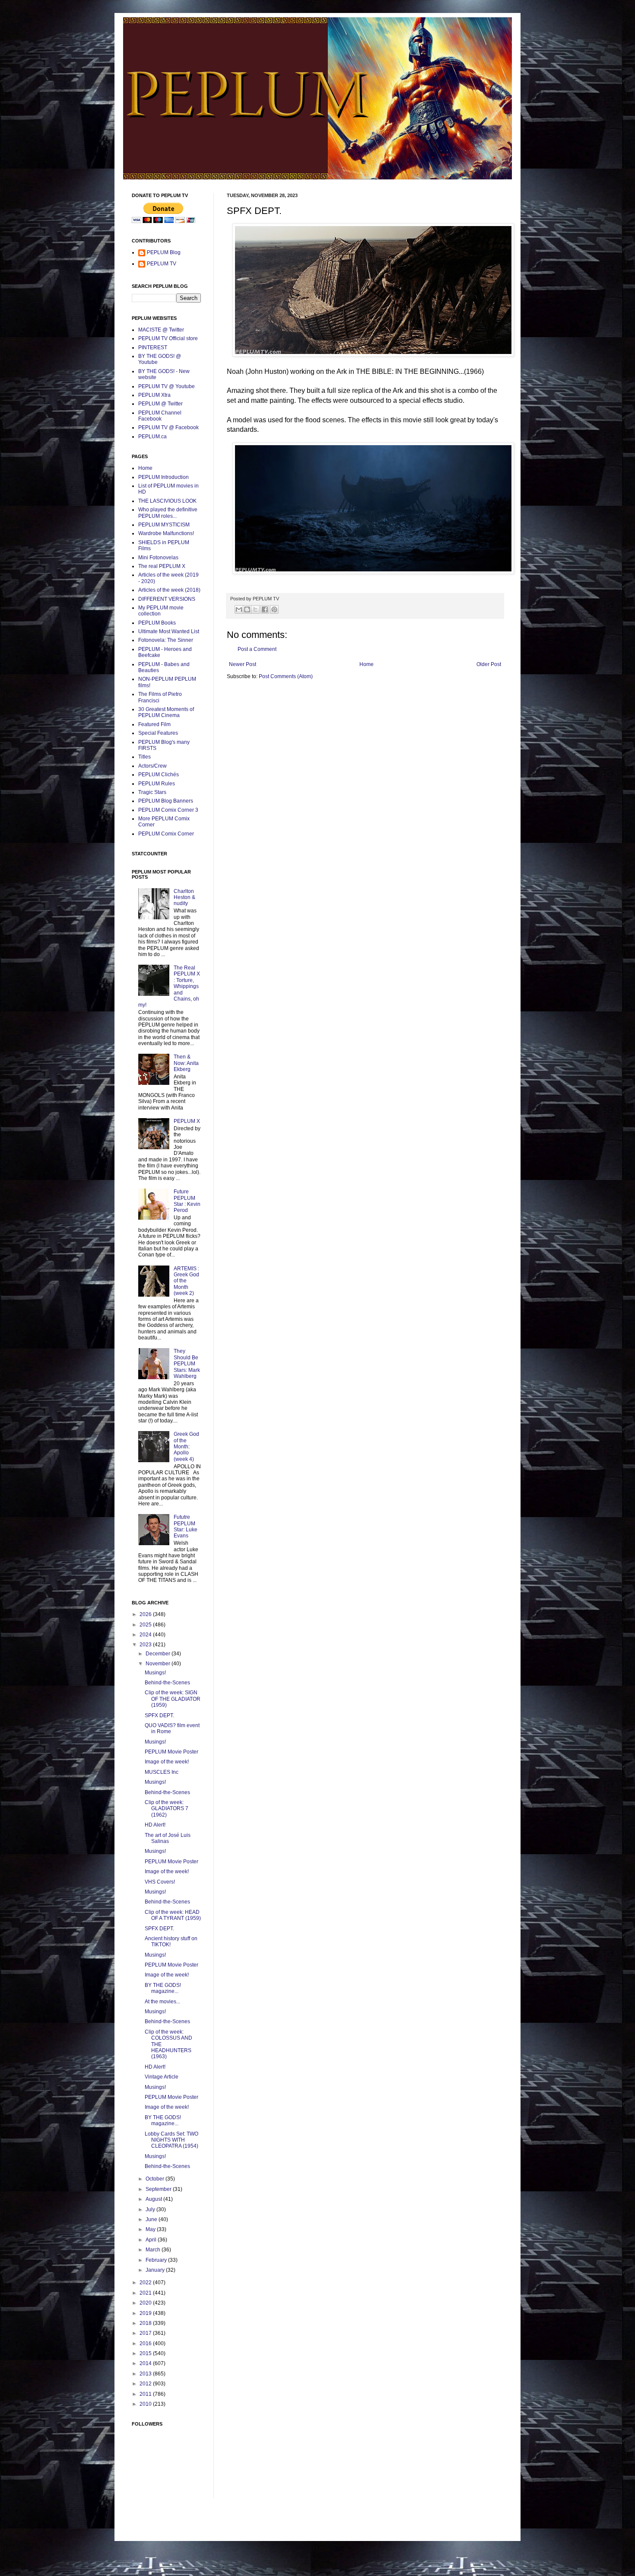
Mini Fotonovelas (158, 558)
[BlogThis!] (247, 609)
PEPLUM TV (162, 264)
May (151, 2229)
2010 (146, 2404)
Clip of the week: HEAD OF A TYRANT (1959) (173, 1915)
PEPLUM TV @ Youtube (167, 386)
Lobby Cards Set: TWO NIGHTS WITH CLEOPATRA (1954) (171, 2140)
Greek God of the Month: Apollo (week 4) (186, 1447)
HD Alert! (155, 1825)
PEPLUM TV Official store (168, 338)
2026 (146, 1614)
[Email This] (239, 609)
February (157, 2260)
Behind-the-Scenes (167, 1683)
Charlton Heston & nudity (184, 897)
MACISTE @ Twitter (161, 330)
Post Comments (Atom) (286, 676)
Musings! (155, 1673)
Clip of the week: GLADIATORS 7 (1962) (167, 1809)
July (151, 2209)
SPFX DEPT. (159, 1715)
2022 (146, 2283)
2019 (146, 2313)
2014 (146, 2363)
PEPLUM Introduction (164, 477)
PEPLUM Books (157, 623)
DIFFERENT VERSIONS (167, 599)
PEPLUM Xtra (154, 395)
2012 (146, 2384)
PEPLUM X (187, 1121)
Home (367, 664)
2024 (146, 1635)
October (156, 2179)
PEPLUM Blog (164, 252)
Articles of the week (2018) (169, 590)
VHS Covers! (160, 1882)
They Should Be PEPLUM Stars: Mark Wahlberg (187, 1364)
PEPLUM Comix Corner (166, 834)
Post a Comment (257, 649)
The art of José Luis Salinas (168, 1838)
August (154, 2199)
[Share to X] (255, 609)
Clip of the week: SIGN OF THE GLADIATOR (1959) (173, 1699)
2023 (146, 1645)
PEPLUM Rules (157, 784)
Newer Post (243, 664)
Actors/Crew (152, 766)
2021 (146, 2293)
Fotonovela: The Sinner (166, 640)
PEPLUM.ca (152, 437)
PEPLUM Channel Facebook (160, 416)
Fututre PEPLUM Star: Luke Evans (186, 1526)
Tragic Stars (152, 792)
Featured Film (154, 724)
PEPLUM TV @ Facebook (168, 427)
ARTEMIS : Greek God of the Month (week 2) (186, 1281)
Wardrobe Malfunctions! (166, 533)
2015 (146, 2353)
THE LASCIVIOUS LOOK (167, 501)
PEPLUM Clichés (159, 775)
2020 (146, 2303)
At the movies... (162, 2002)
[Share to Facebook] (265, 609)
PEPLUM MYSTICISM (164, 525)
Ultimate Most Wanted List (169, 631)
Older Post (489, 664)
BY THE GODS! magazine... (163, 1988)
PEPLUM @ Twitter (160, 404)
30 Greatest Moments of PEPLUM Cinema (166, 712)
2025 (146, 1625)
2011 (146, 2394)
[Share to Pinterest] (274, 609)
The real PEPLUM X (162, 566)
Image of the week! (167, 1762)
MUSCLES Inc (162, 1772)
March (154, 2250)
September (159, 2189)
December (159, 1654)
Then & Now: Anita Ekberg (186, 1063)
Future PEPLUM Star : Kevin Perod (187, 1201)
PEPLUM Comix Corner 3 (168, 810)
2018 (146, 2323)
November (159, 1664)
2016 (146, 2343)
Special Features (158, 733)
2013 (146, 2374)
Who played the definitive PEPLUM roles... (168, 513)
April (152, 2240)
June (152, 2219)
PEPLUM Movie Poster (171, 1752)
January (156, 2270)
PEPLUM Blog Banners (166, 801)
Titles (144, 757)
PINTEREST (153, 348)
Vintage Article (162, 2077)
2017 (146, 2333)
